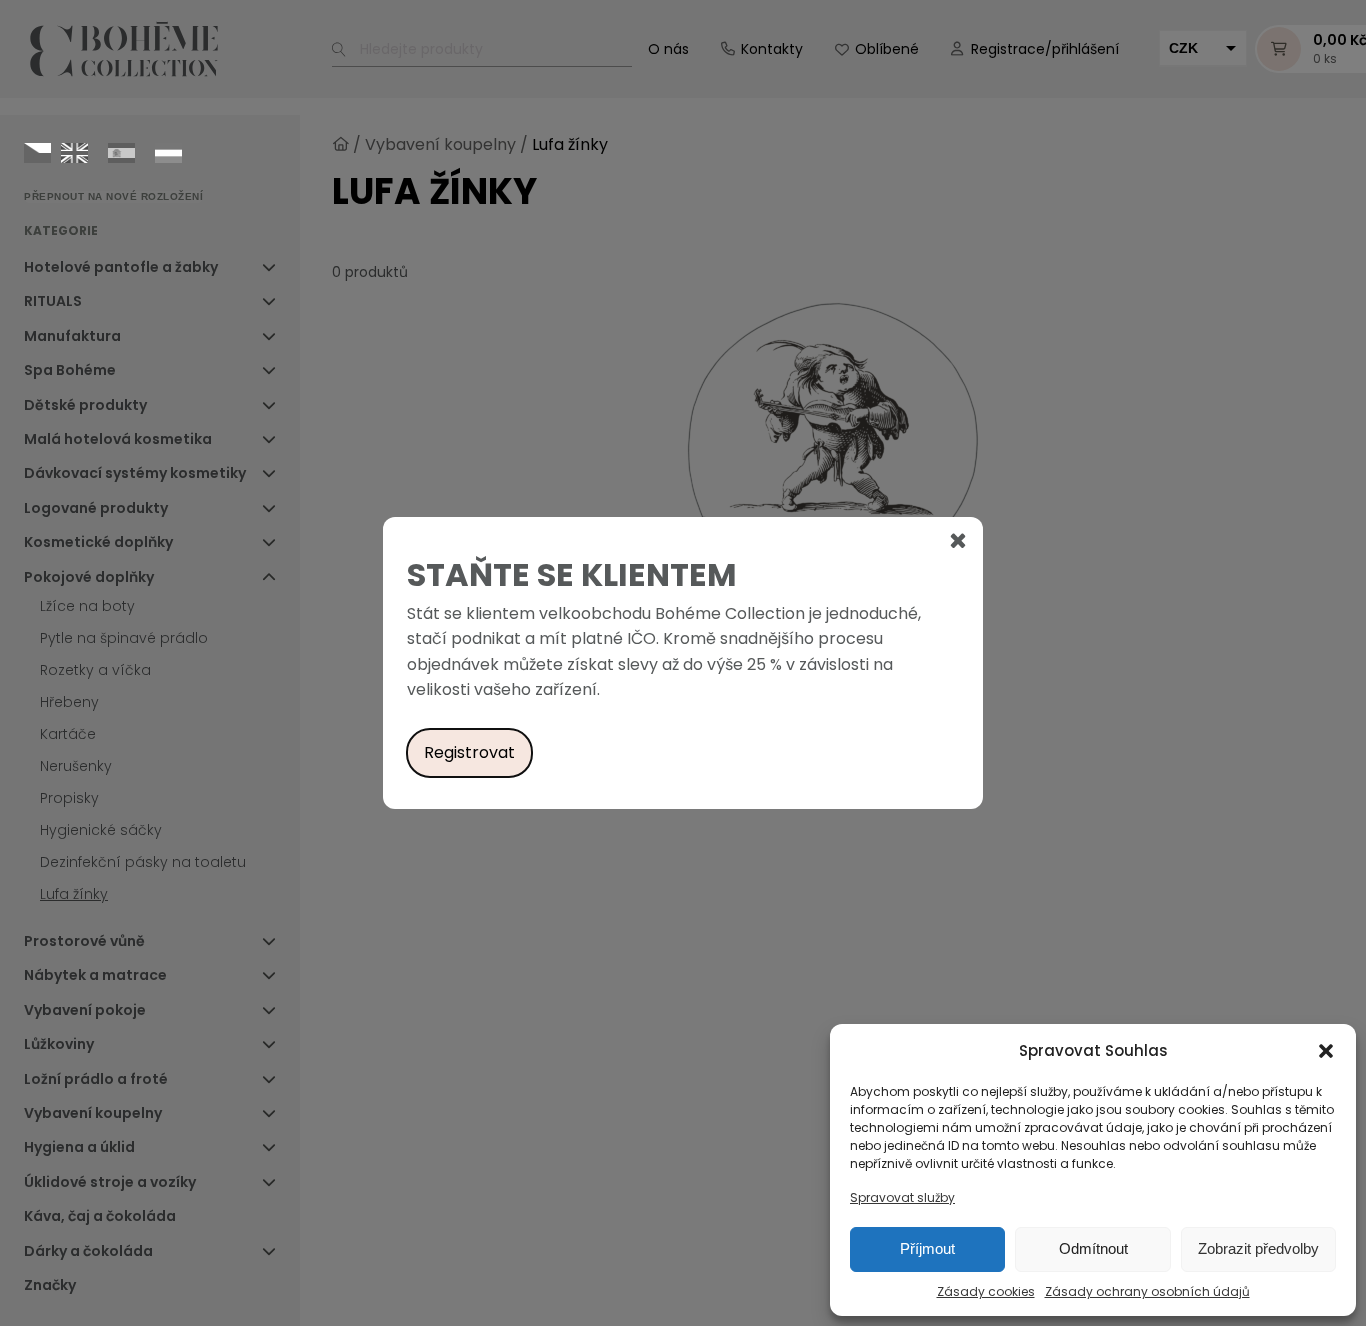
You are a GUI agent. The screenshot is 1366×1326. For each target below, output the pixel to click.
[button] (1326, 1051)
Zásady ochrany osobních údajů (1147, 1291)
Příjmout (927, 1248)
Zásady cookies (986, 1291)
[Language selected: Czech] (108, 152)
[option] (74, 153)
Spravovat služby (902, 1197)
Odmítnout (1093, 1248)
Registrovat (469, 752)
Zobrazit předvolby (1258, 1248)
